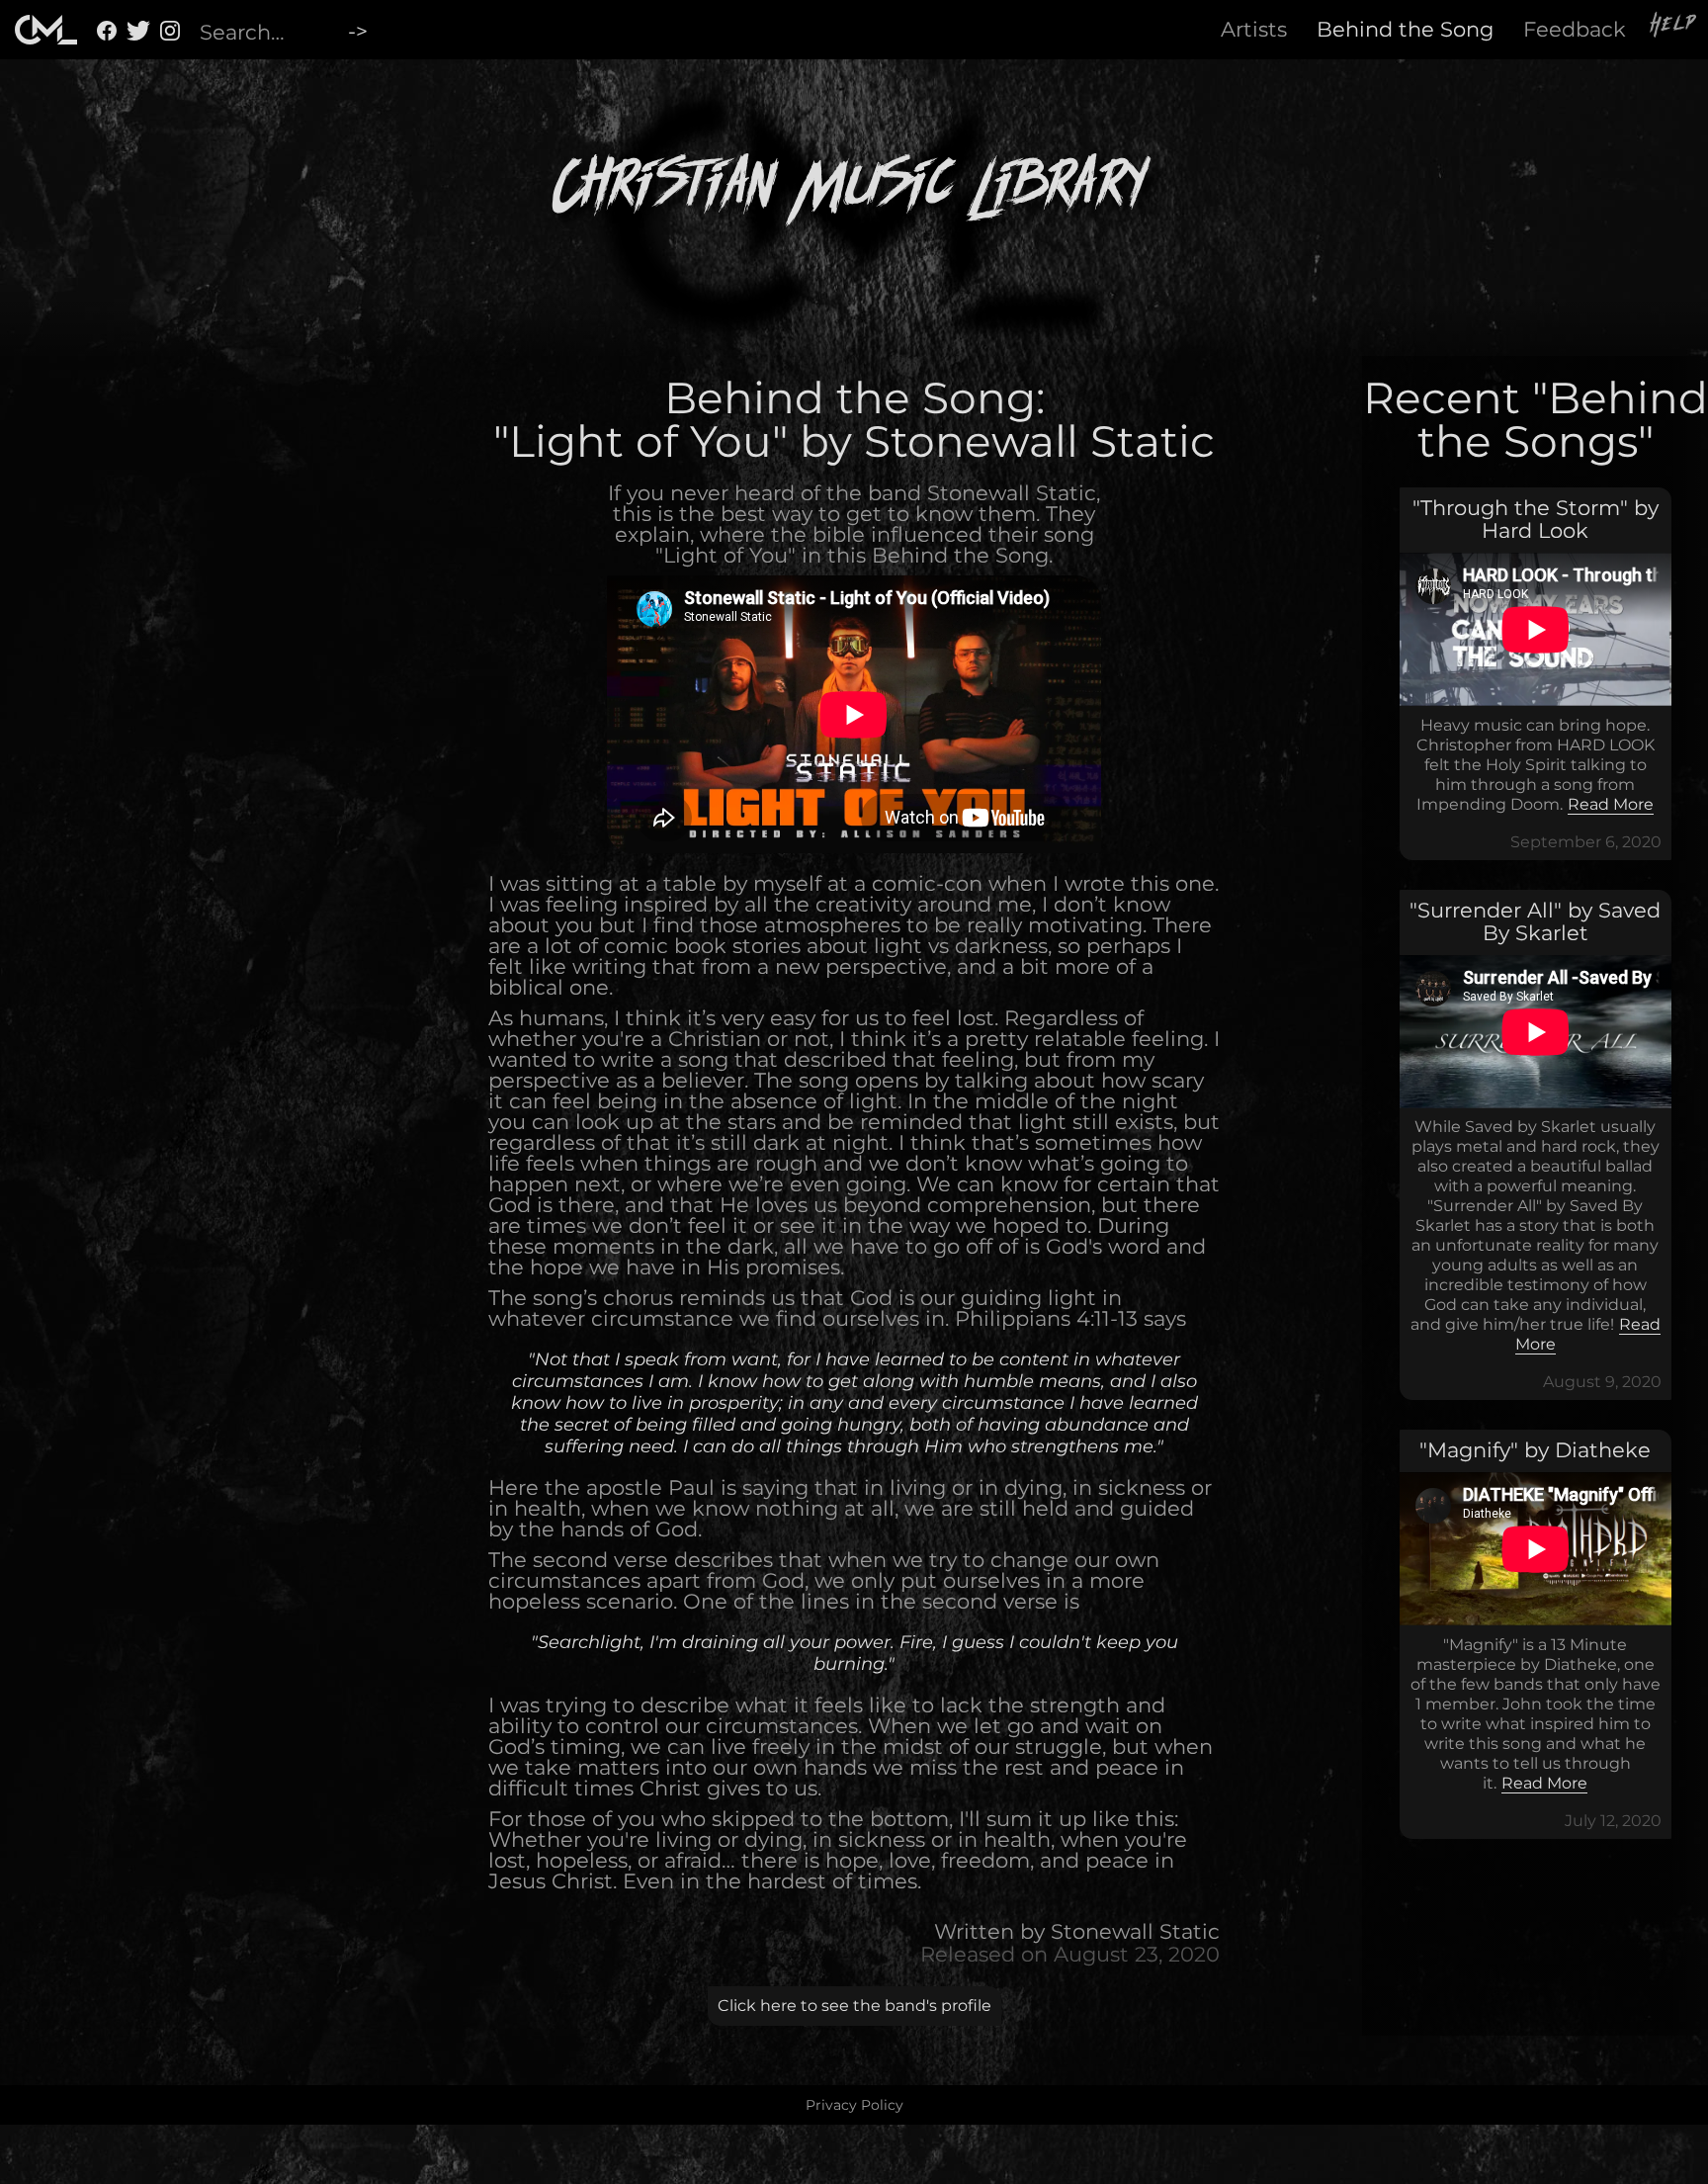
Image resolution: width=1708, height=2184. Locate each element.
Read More (1611, 804)
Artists (1254, 29)
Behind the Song (1405, 29)
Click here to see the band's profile (854, 2006)
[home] (46, 30)
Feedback (1575, 29)
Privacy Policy (854, 2105)
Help (1674, 27)
